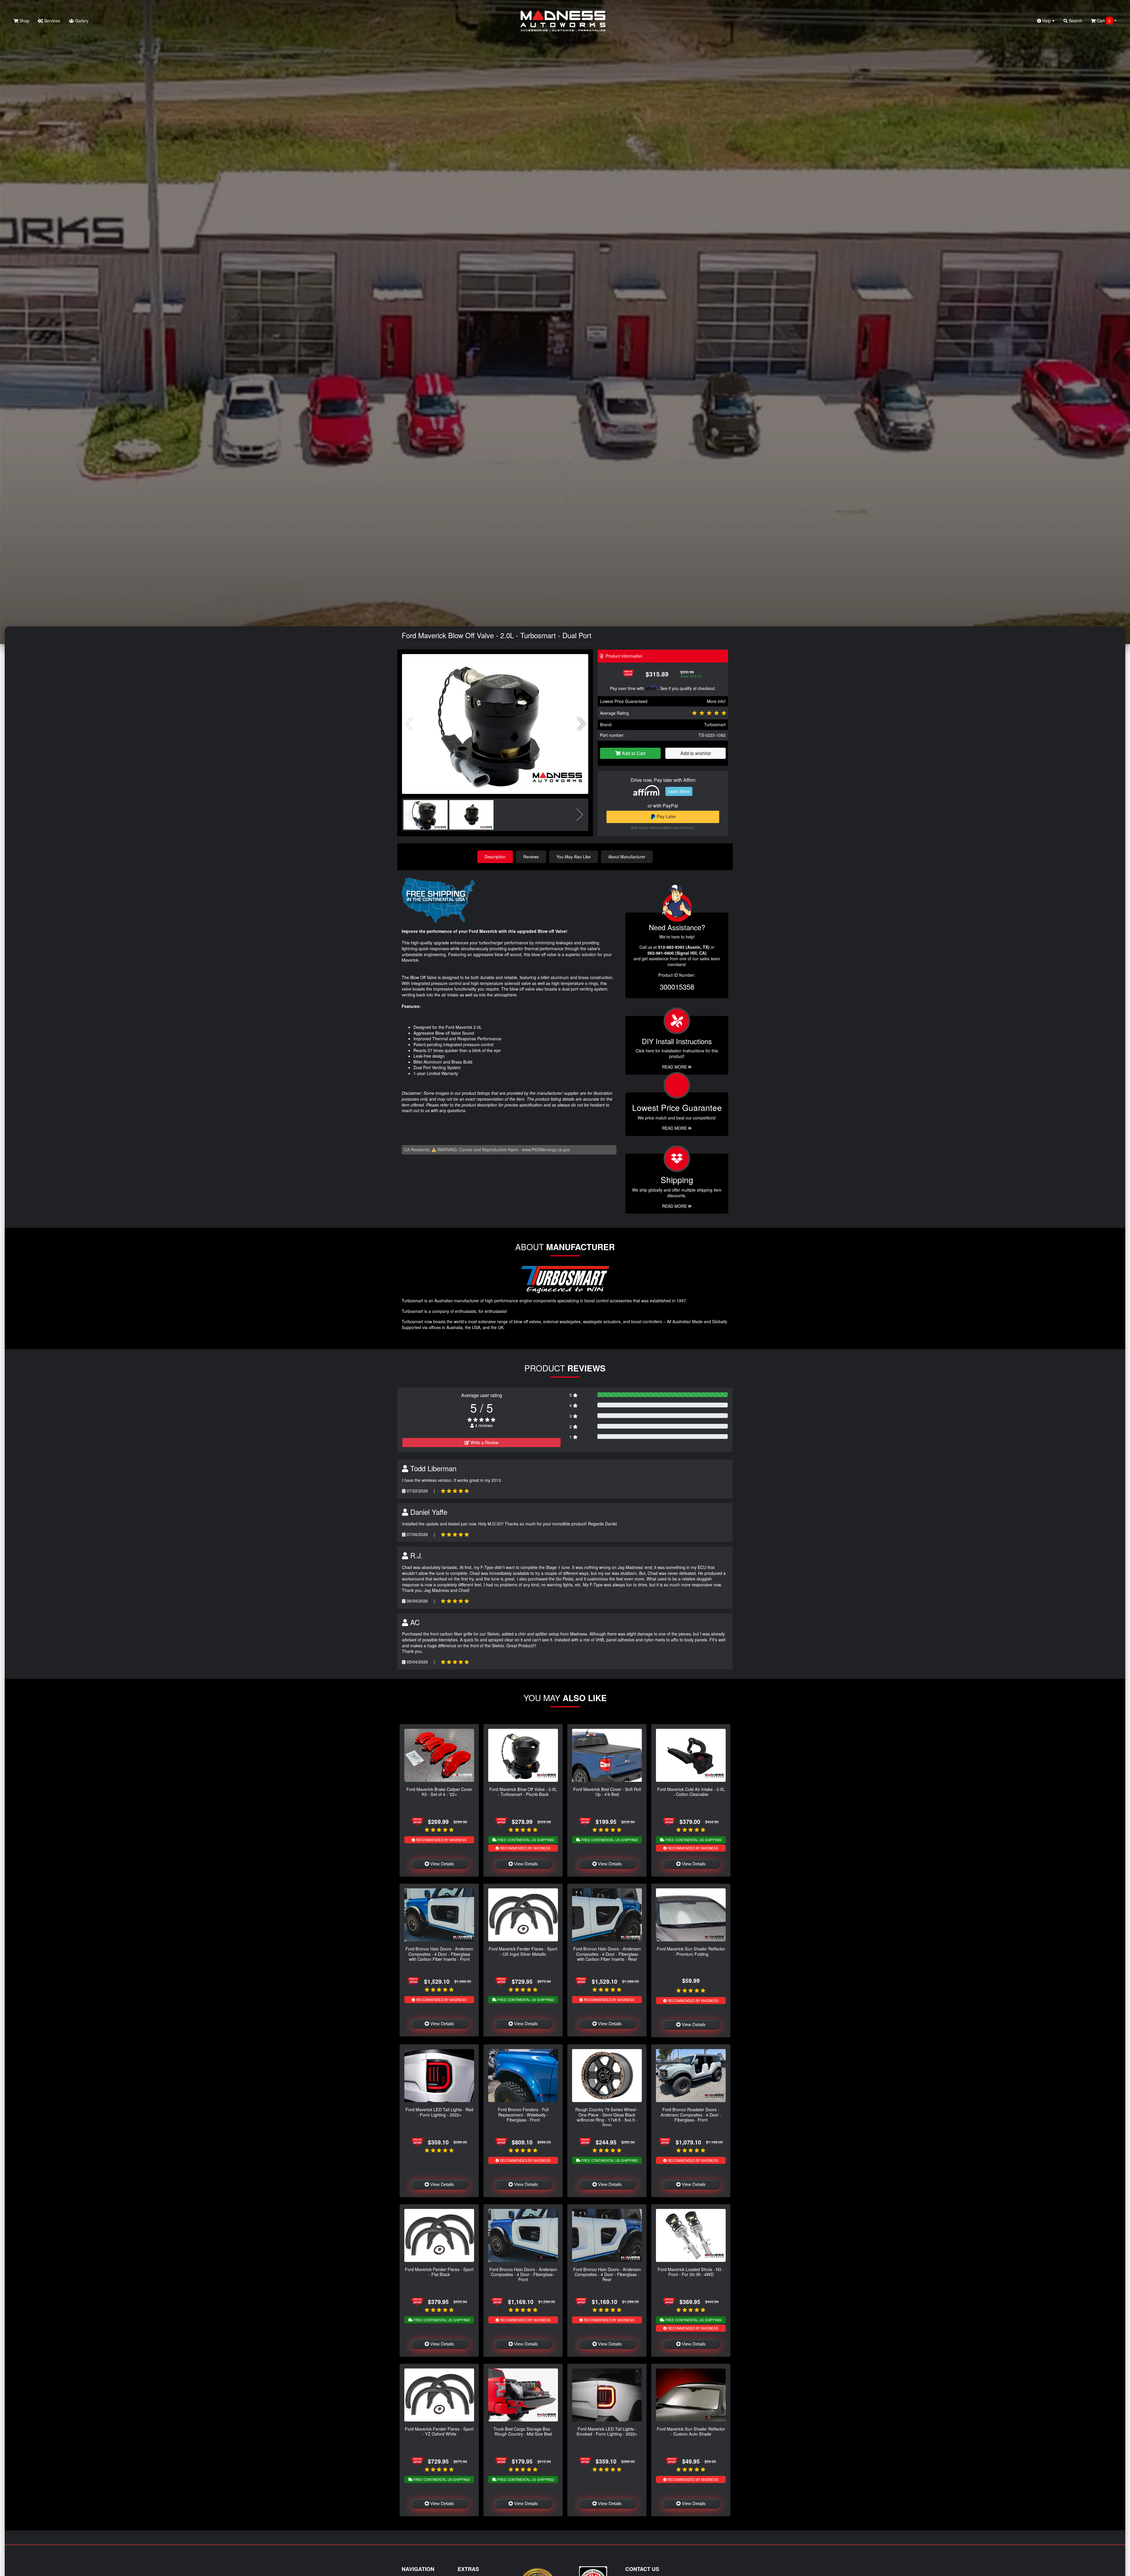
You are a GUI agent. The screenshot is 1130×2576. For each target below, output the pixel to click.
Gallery (81, 21)
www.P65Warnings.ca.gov (546, 1150)
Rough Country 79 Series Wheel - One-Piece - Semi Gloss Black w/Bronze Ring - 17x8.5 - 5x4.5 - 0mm (607, 2117)
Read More (675, 1128)
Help (1047, 21)
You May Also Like (574, 857)
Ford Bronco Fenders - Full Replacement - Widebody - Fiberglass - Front (523, 2114)
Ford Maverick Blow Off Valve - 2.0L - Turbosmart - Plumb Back (523, 1792)
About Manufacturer (627, 857)
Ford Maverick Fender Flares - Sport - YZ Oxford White (439, 2431)
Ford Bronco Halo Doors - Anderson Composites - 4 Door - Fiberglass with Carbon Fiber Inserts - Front (439, 1954)
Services (51, 21)
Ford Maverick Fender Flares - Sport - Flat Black (439, 2272)
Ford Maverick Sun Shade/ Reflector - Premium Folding (691, 1951)
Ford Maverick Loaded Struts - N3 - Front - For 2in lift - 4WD (691, 2272)
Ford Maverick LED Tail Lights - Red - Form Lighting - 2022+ (439, 2112)
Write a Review (484, 1442)
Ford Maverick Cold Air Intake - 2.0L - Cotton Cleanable (691, 1792)
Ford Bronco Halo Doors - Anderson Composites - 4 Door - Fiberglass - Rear (607, 2274)
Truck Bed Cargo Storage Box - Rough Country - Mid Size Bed (523, 2431)
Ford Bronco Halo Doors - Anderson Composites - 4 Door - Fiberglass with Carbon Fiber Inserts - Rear (607, 1954)
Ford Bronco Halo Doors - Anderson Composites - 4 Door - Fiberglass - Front (523, 2274)
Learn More (679, 791)
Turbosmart (715, 724)
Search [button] (1075, 21)
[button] (581, 724)
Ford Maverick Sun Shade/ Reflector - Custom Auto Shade (691, 2431)
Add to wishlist (696, 753)
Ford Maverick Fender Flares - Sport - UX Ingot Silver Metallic (523, 1951)
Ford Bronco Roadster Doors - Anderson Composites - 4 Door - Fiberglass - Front (691, 2114)
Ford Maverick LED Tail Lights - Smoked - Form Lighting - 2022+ (607, 2431)
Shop (24, 21)
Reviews (531, 857)
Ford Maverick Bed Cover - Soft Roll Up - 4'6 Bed (607, 1792)
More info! (716, 701)
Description (495, 857)
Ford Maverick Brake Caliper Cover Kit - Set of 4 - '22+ (439, 1792)
